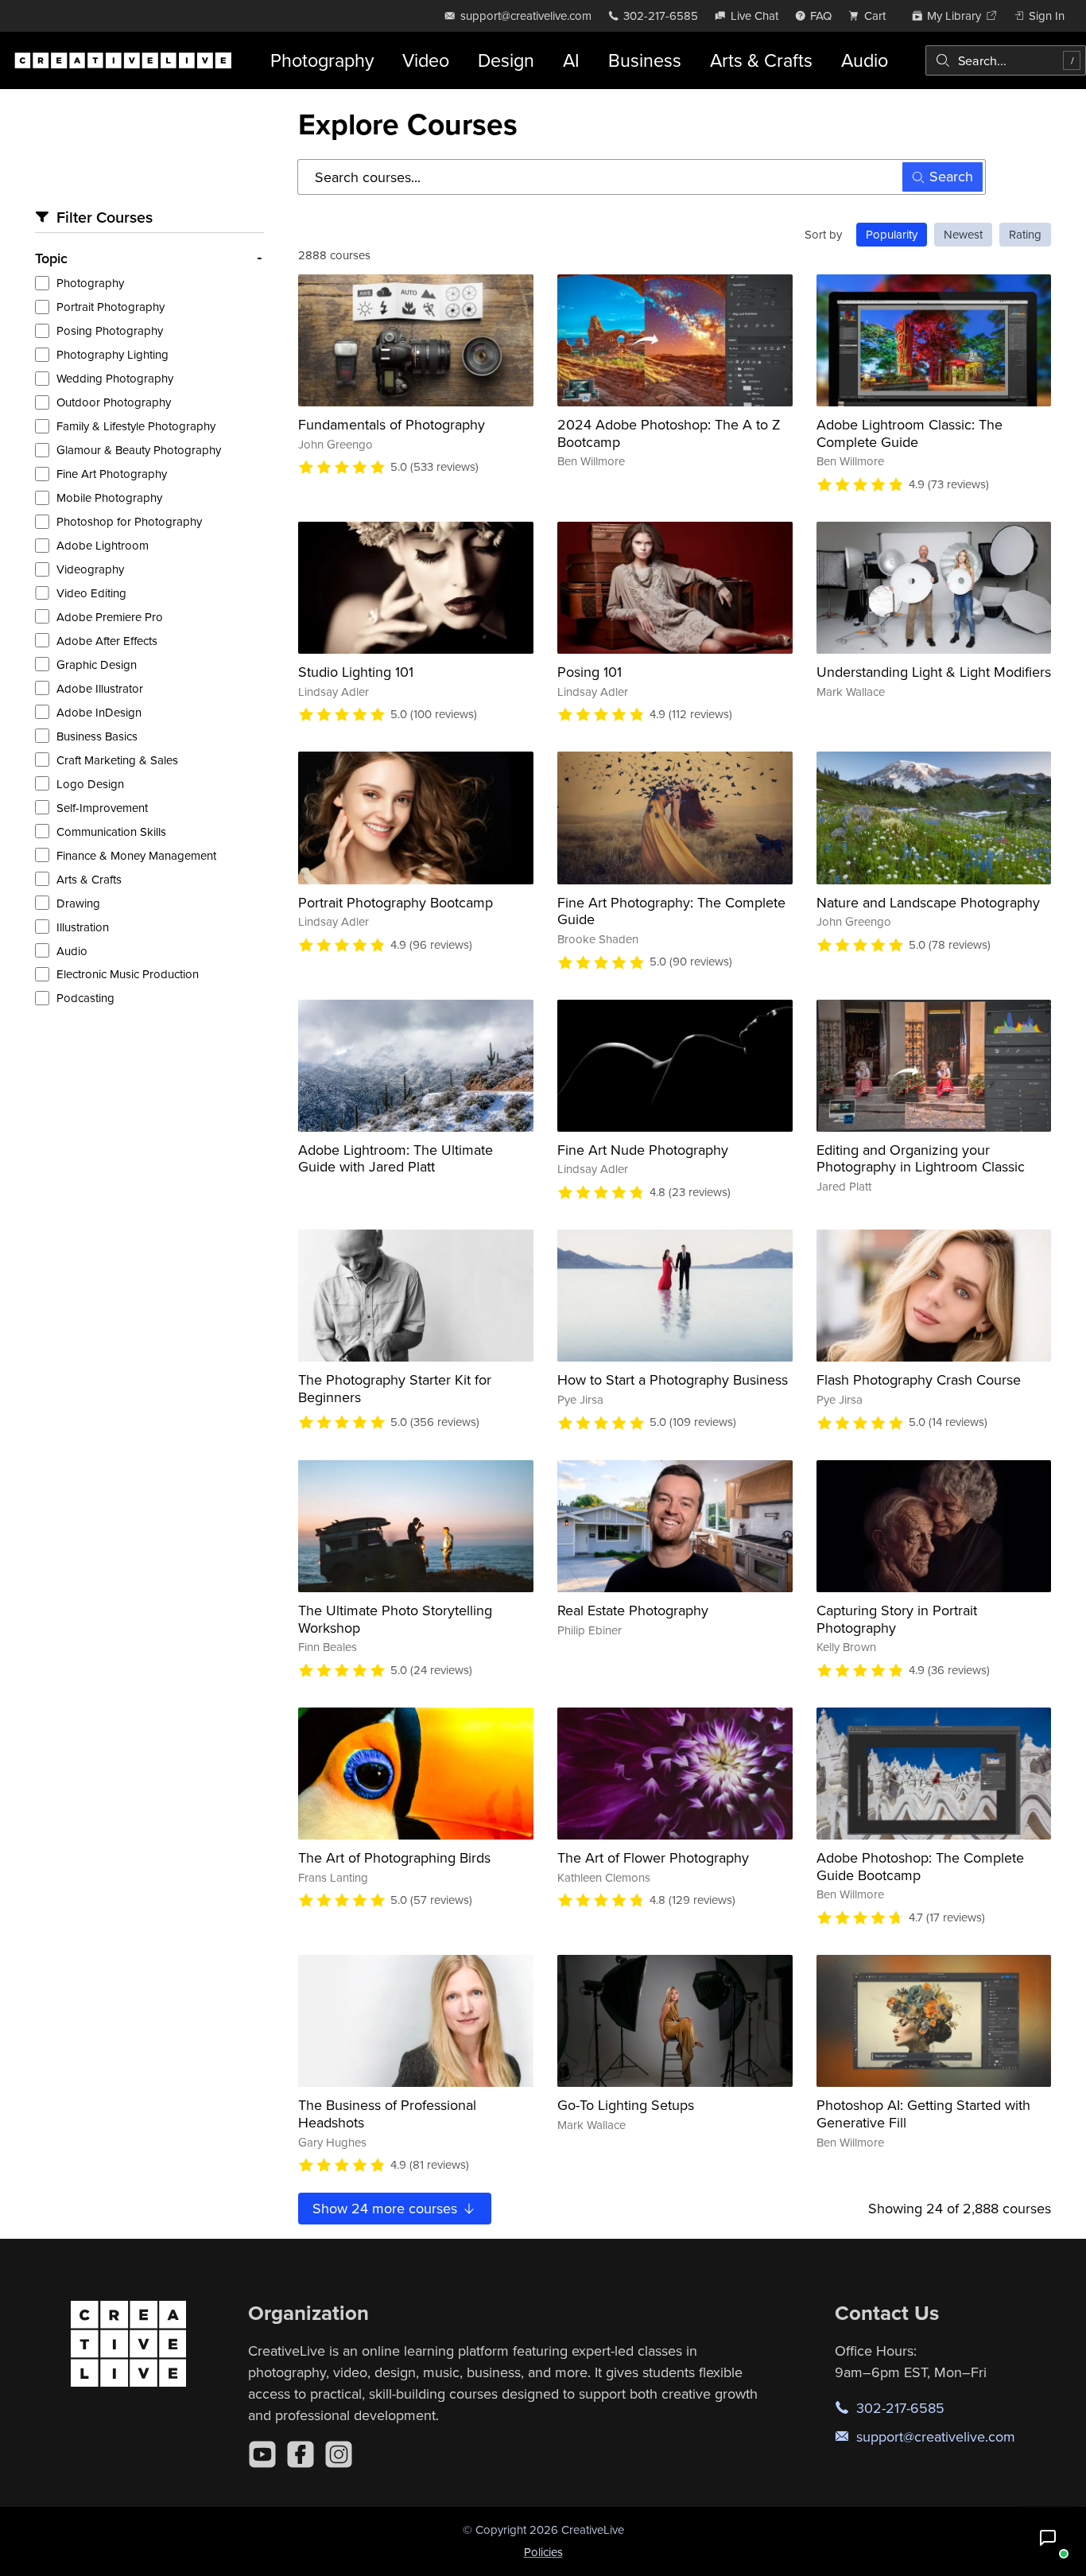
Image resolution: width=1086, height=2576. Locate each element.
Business (645, 60)
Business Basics (97, 736)
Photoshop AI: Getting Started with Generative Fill (923, 2114)
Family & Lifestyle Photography (136, 426)
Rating (1025, 234)
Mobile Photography (109, 497)
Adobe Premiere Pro (110, 617)
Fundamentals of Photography (392, 424)
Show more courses (387, 2208)
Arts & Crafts (761, 60)
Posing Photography (110, 330)
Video (426, 60)
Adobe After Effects (107, 641)
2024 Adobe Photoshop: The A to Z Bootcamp (669, 433)
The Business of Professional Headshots (387, 2114)
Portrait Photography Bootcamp (396, 902)
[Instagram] (339, 2454)
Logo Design (90, 784)
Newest (963, 234)
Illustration (83, 927)
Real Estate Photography (633, 1610)
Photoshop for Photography (129, 521)
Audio (865, 60)
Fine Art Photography (112, 474)
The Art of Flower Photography (653, 1857)
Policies (543, 2552)
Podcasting (85, 998)
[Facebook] (301, 2454)
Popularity (892, 234)
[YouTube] (262, 2454)
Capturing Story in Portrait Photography (897, 1619)
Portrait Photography (111, 307)
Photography (322, 60)
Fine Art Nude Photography (643, 1150)
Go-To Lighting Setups (626, 2105)
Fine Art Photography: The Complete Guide (671, 911)
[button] (1048, 2538)
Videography (90, 569)
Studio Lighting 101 (356, 672)
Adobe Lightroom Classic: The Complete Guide (910, 433)
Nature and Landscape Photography (928, 902)
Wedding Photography (115, 378)
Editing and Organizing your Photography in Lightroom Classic (921, 1158)
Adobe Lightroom (103, 545)
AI (571, 60)
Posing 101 (590, 672)
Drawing (78, 903)
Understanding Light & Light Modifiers (934, 672)
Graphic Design (97, 664)
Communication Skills (111, 831)
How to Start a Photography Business (673, 1379)
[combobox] (1006, 60)
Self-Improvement (102, 808)
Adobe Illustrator (100, 688)
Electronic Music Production (128, 974)
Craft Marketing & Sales (117, 760)
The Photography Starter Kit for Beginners (395, 1388)
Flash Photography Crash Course (919, 1379)
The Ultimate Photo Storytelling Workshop (395, 1619)
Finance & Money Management (136, 855)
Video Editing (91, 593)
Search (951, 176)
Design (506, 60)
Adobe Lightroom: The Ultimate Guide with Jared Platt (396, 1158)
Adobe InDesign (99, 712)
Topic (51, 258)
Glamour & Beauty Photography (139, 450)
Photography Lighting (112, 354)
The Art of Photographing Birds (394, 1857)
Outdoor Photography (114, 402)
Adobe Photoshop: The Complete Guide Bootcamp (920, 1866)
